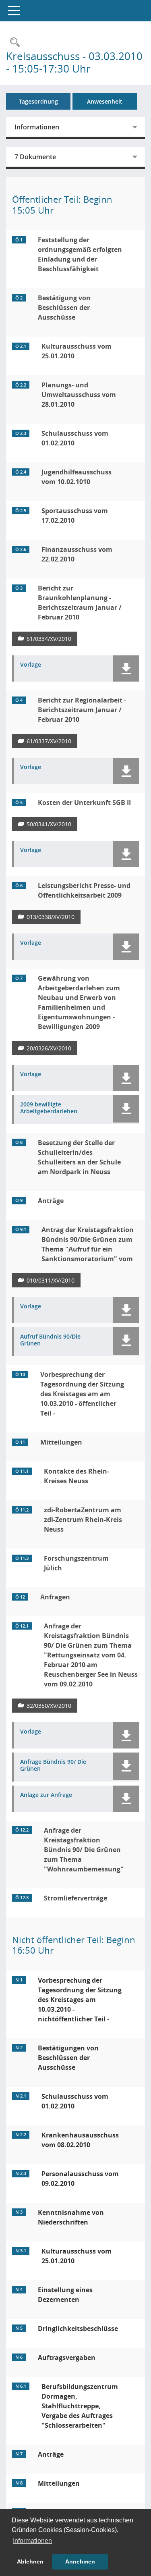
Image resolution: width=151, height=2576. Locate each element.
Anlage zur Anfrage (46, 1795)
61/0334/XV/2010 (49, 639)
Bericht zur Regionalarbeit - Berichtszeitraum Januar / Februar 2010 (82, 710)
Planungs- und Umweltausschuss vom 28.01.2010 (79, 395)
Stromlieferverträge (75, 1898)
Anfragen (55, 1597)
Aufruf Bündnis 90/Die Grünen (50, 1340)
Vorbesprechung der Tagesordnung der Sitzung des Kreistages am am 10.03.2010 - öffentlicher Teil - (82, 1394)
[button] (126, 668)
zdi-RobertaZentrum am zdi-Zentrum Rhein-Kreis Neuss (83, 1520)
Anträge (51, 1201)
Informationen (37, 127)
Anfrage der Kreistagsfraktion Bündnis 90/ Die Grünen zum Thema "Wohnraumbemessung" (84, 1850)
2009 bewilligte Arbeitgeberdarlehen (49, 1108)
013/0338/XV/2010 (51, 917)
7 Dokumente (35, 157)
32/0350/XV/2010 (49, 1706)
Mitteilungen (61, 1442)
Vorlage (31, 665)
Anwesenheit (105, 101)
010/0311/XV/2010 (51, 1280)
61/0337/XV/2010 (49, 741)
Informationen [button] (32, 2541)
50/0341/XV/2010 (49, 824)
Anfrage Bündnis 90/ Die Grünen (53, 1765)
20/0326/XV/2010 (49, 1048)
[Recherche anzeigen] (13, 43)
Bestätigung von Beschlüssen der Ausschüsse (64, 308)
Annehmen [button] (80, 2561)
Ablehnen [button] (30, 2561)
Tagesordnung (38, 101)
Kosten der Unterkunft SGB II (84, 803)
